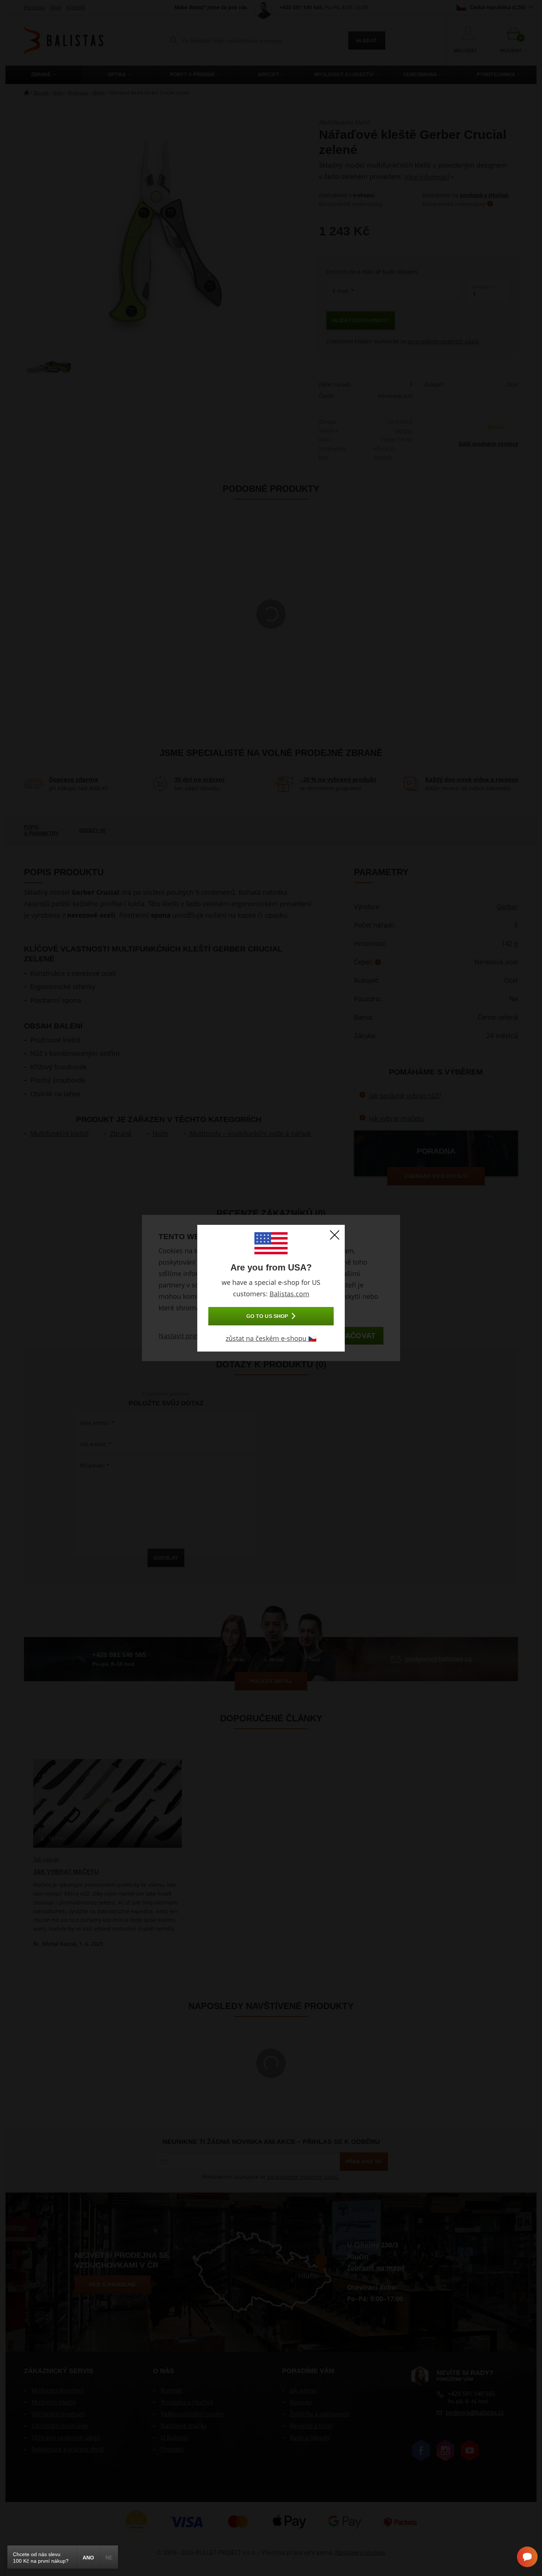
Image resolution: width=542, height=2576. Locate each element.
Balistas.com (289, 1294)
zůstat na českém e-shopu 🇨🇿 (271, 1338)
